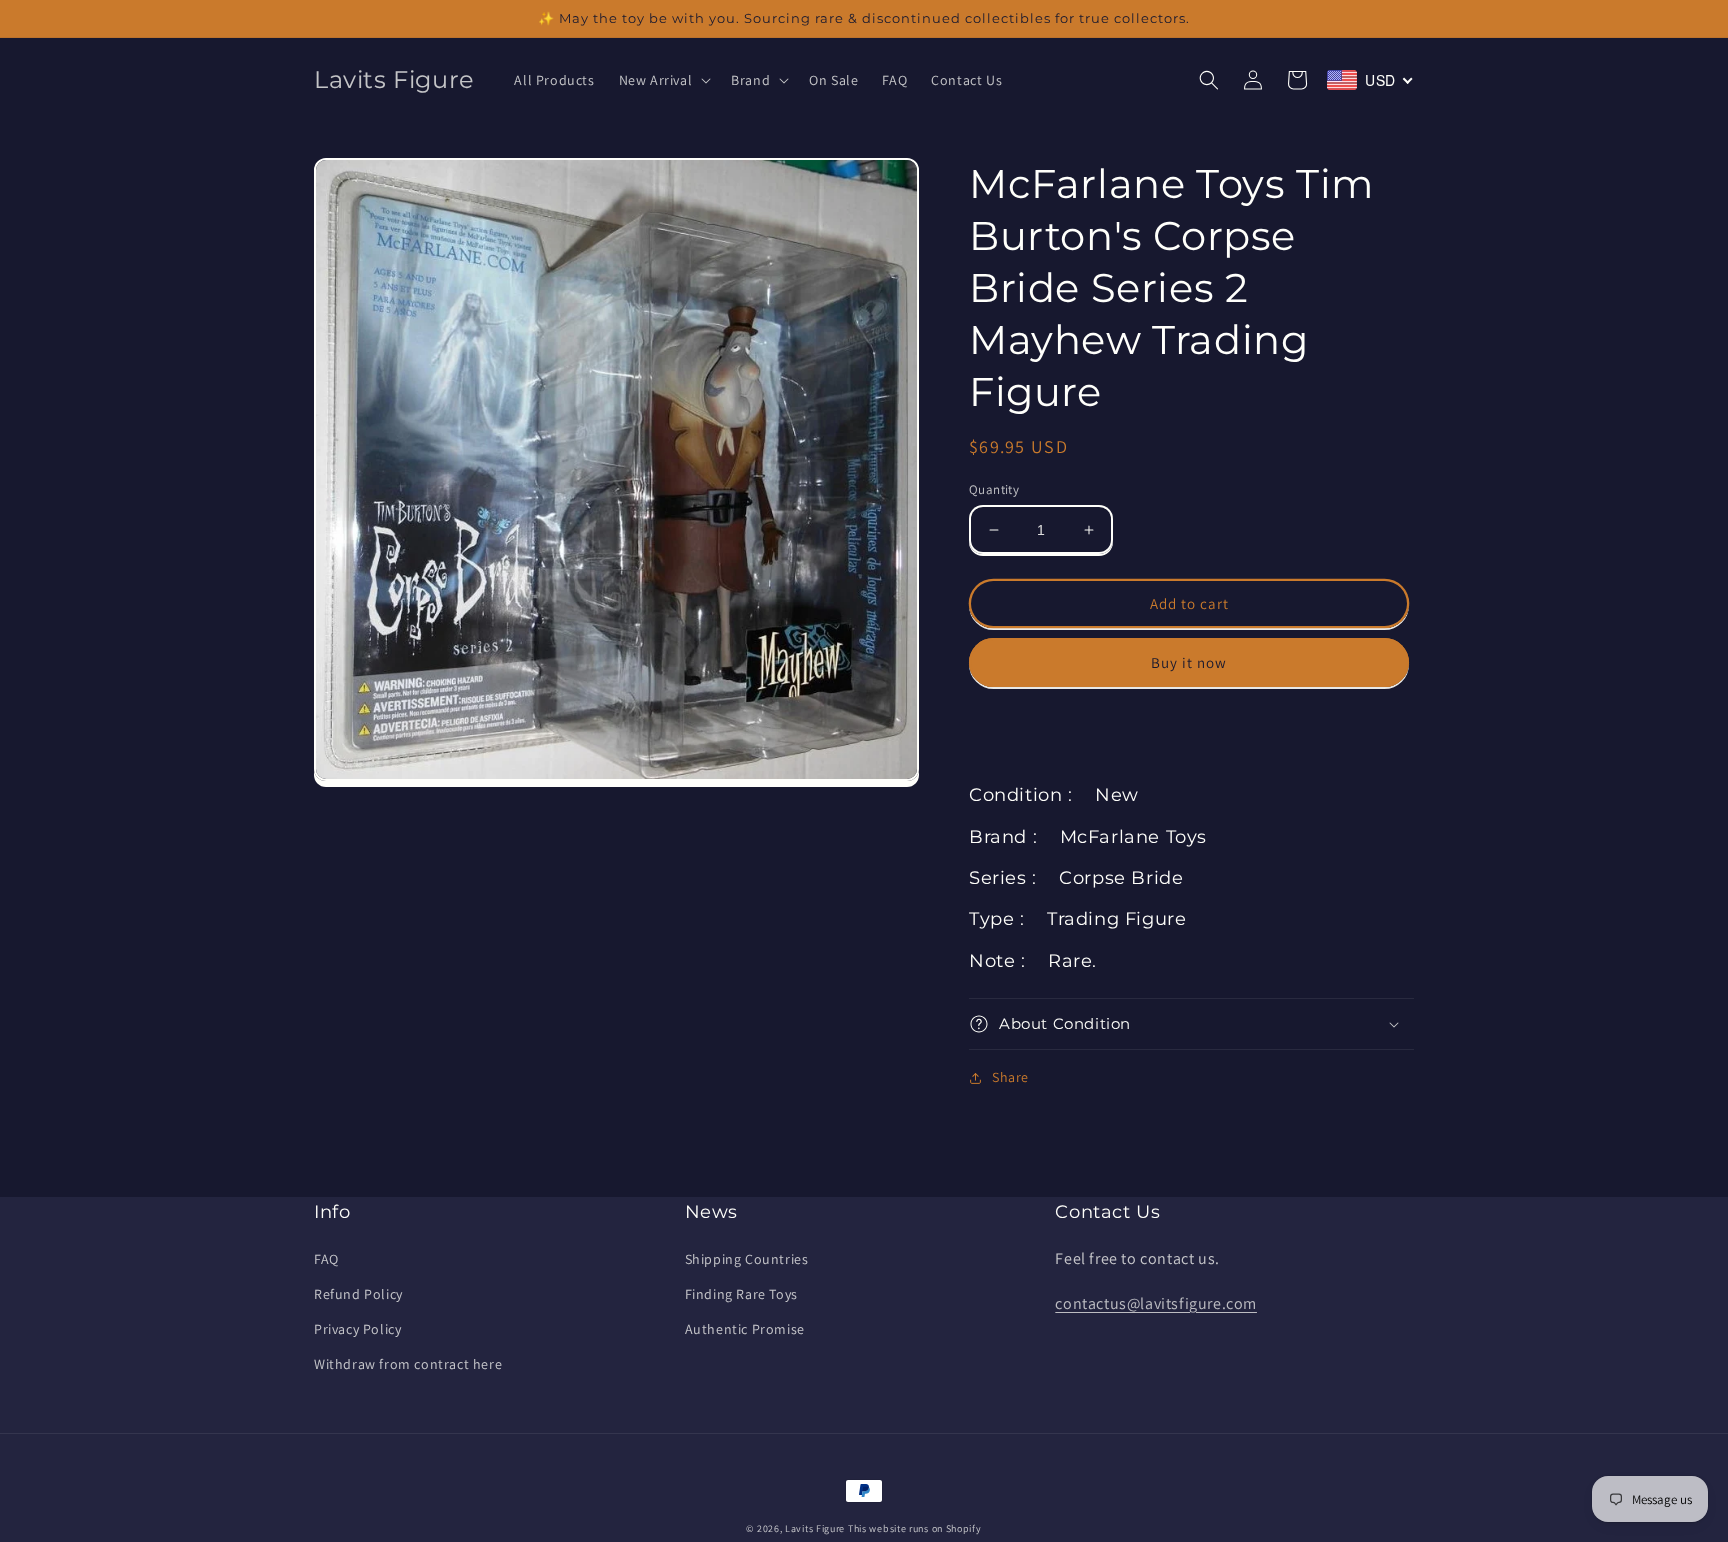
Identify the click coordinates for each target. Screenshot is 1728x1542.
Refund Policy (358, 1294)
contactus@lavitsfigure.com (1156, 1303)
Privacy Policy (357, 1329)
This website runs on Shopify (915, 1528)
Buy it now (1189, 662)
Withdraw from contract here (408, 1364)
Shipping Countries (747, 1259)
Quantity (994, 489)
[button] (663, 80)
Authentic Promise (745, 1329)
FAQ (326, 1259)
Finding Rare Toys (741, 1294)
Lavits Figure (815, 1528)
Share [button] (1010, 1077)
